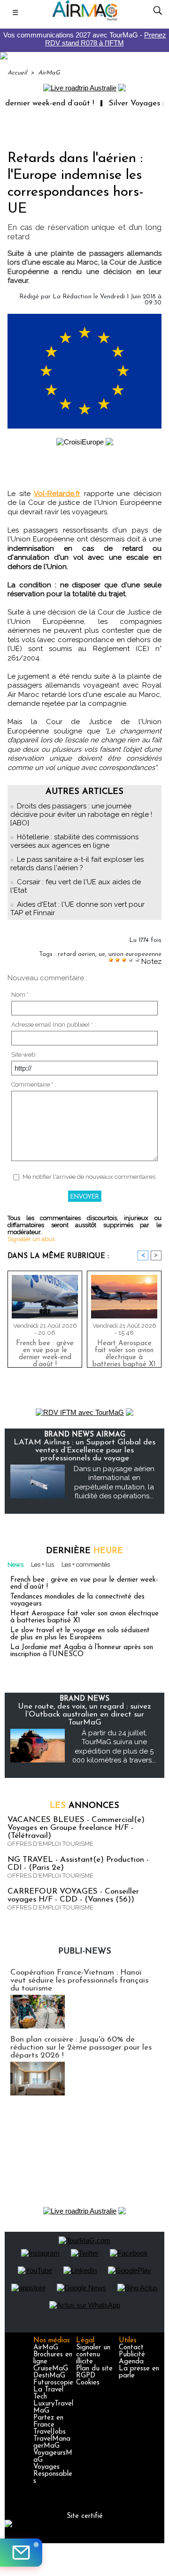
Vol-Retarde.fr (57, 494)
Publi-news (85, 1952)
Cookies (88, 2383)
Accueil (17, 73)
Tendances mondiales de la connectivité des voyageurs (77, 1600)
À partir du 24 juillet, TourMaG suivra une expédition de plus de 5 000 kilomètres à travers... (114, 1747)
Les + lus (42, 1565)
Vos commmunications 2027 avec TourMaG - (85, 39)
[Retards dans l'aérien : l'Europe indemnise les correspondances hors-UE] (84, 318)
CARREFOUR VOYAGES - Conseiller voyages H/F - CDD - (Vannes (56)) (73, 1895)
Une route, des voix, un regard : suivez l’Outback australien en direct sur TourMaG (84, 1714)
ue (102, 954)
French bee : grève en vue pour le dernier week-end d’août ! (45, 1352)
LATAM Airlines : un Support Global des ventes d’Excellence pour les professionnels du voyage (84, 1450)
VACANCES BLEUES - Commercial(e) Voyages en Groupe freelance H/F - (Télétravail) (76, 1828)
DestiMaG (49, 2376)
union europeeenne (135, 954)
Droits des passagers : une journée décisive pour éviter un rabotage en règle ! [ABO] (81, 814)
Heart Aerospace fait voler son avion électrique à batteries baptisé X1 (124, 1352)
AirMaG (49, 73)
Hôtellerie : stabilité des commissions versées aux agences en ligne (74, 841)
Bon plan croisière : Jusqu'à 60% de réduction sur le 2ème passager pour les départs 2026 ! (81, 2047)
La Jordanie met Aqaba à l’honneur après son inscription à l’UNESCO (82, 1651)
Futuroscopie (53, 2383)
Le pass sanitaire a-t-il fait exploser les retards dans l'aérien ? (77, 864)
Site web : (25, 1055)
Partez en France (48, 2421)
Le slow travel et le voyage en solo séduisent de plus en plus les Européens (80, 1634)
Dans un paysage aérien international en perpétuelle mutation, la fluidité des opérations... (114, 1483)
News (15, 1565)
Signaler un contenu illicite (93, 2355)
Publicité (132, 2355)
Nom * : (21, 995)
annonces (84, 1806)
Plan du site (94, 2369)
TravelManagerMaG (52, 2443)
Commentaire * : (34, 1084)
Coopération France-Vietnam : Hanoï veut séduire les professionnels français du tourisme (79, 1980)
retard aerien (77, 954)
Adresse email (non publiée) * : (54, 1025)
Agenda (131, 2362)
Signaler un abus (31, 1239)
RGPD (86, 2376)
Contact (131, 2348)
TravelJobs (50, 2432)
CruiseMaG (51, 2369)
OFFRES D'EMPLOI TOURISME (50, 1844)
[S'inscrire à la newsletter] (21, 2553)
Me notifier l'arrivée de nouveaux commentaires (89, 1177)
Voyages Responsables (53, 2474)
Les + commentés (86, 1565)
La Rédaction (72, 297)
